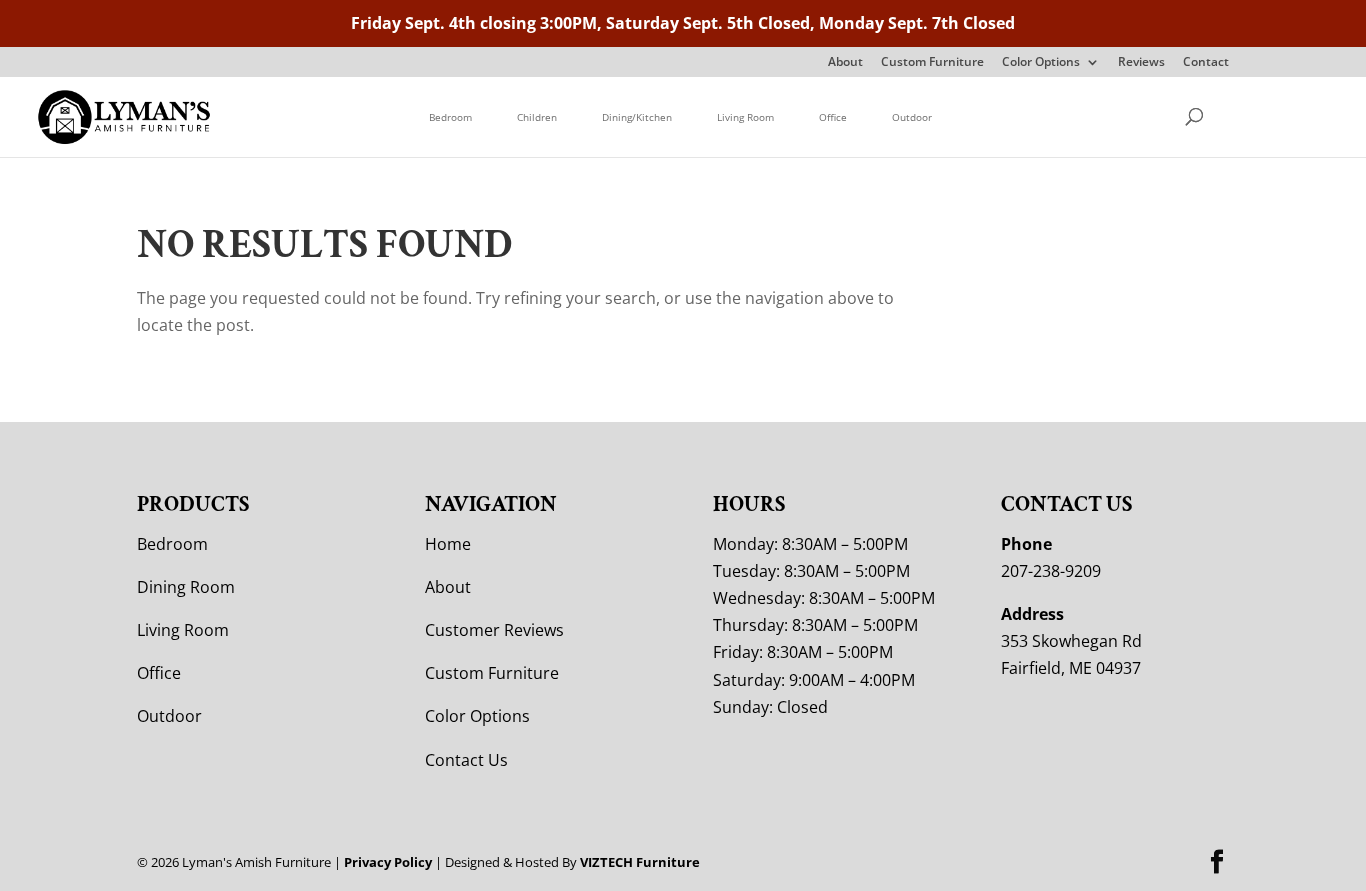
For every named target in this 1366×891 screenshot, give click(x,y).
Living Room (745, 117)
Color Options (1041, 63)
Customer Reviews (494, 630)
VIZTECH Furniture (640, 862)
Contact (1206, 63)
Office (833, 117)
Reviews (1141, 63)
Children (537, 117)
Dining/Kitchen (637, 117)
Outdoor (912, 117)
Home (448, 544)
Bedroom (450, 117)
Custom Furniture (932, 63)
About (845, 63)
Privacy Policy (388, 862)
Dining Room (186, 587)
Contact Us (466, 760)
